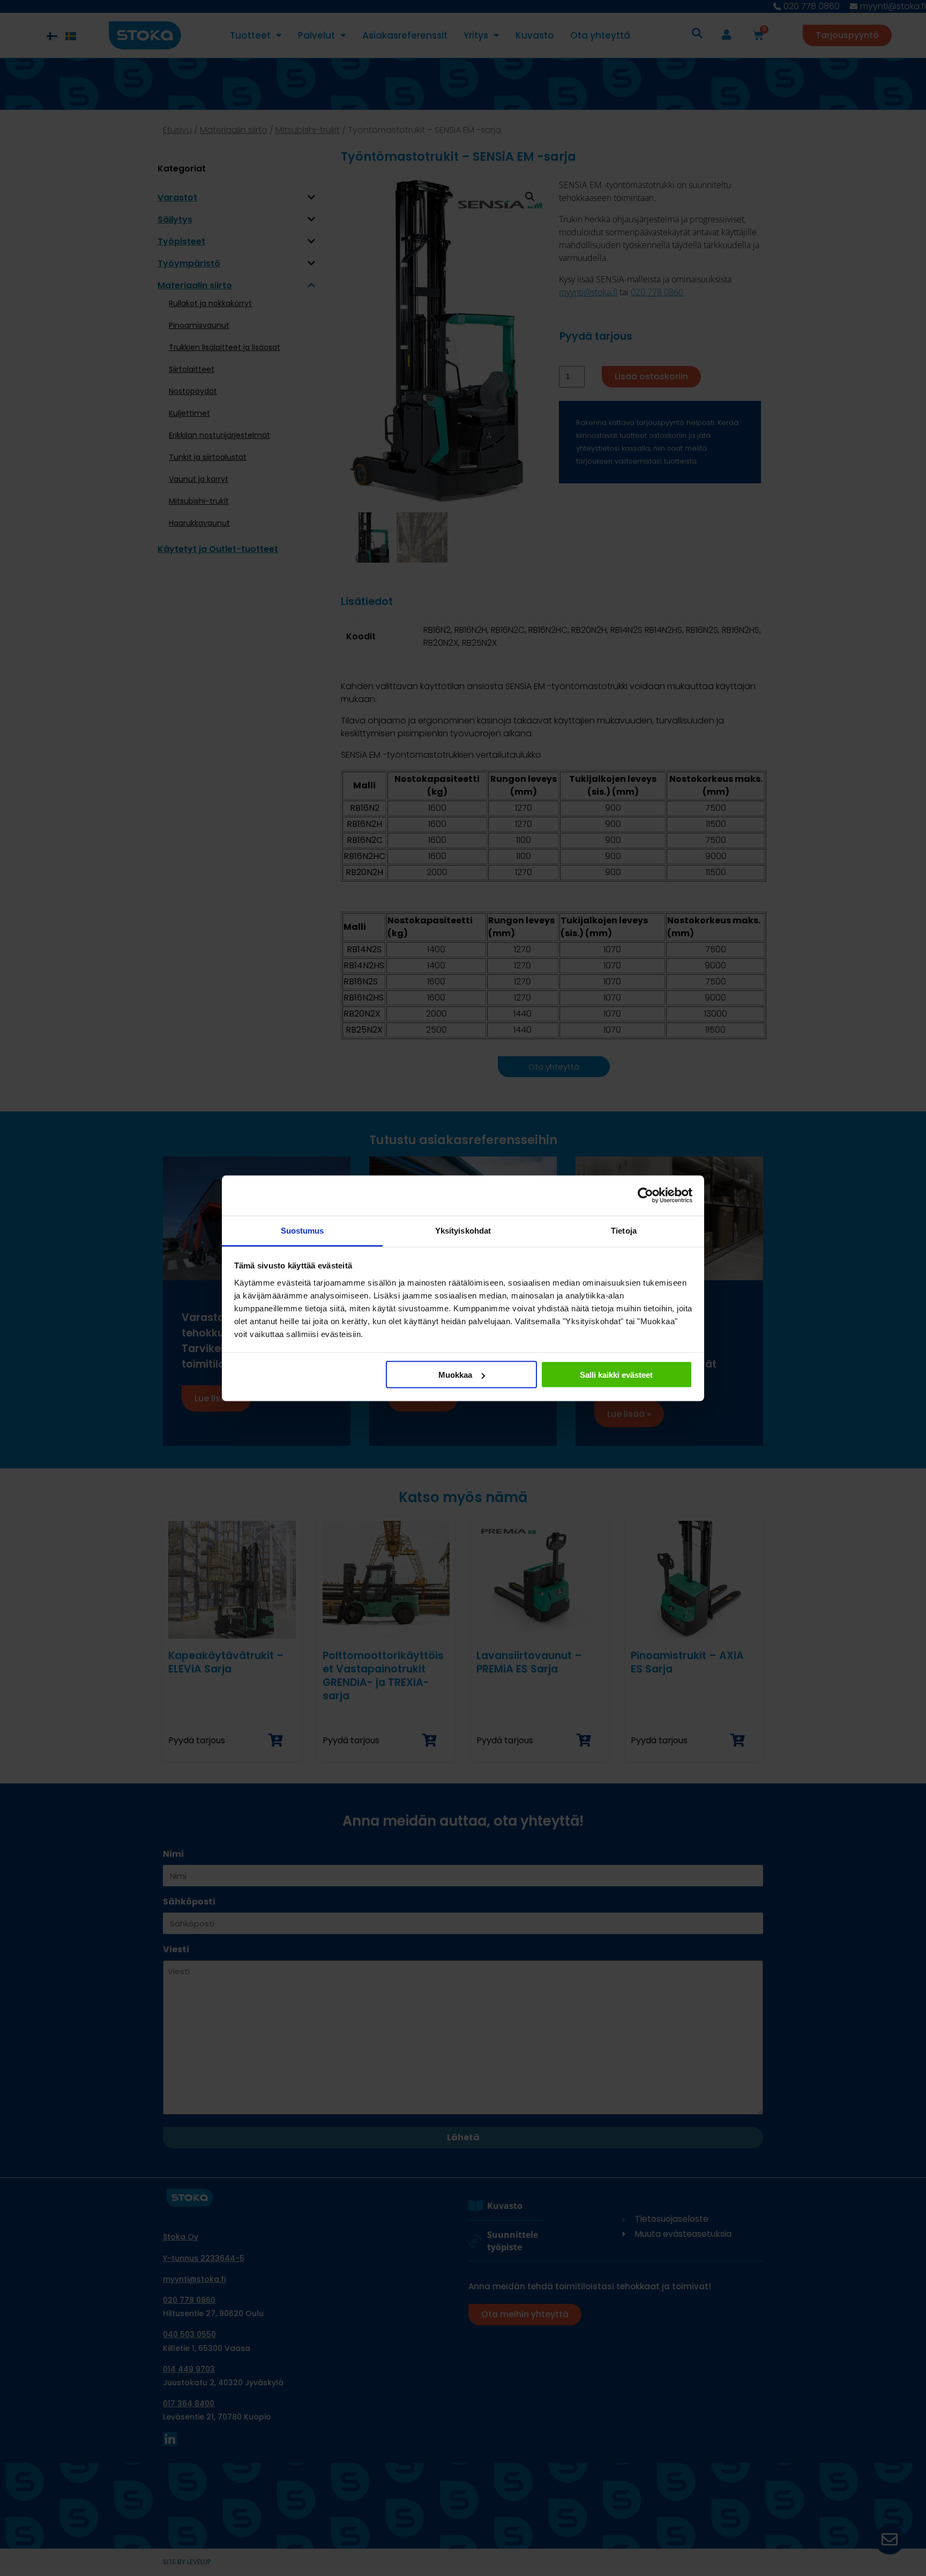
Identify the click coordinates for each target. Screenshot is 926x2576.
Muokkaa (455, 1375)
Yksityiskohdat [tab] (463, 1230)
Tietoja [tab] (624, 1230)
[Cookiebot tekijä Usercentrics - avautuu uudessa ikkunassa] (645, 1196)
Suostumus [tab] (303, 1230)
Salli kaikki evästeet (616, 1375)
